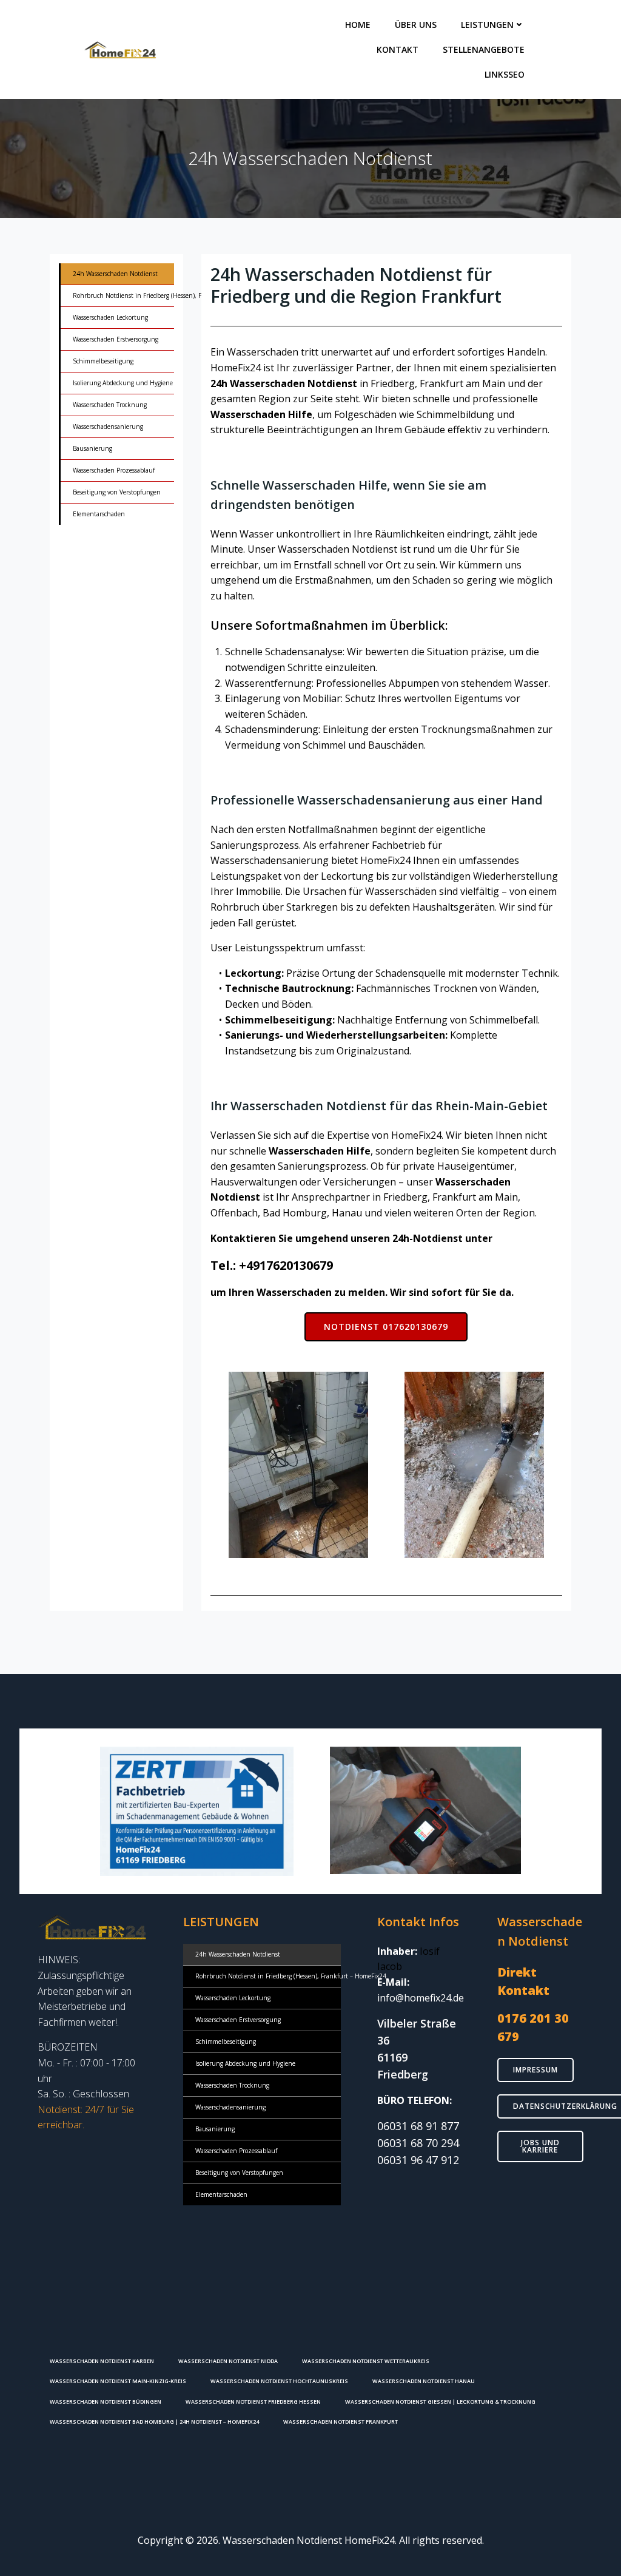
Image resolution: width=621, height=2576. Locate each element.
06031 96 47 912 (418, 2160)
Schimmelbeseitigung (103, 361)
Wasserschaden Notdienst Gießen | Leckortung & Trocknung (440, 2402)
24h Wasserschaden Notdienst (115, 274)
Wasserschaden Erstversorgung (116, 339)
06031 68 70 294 (418, 2143)
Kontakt (398, 49)
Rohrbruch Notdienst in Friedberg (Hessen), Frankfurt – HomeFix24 (117, 295)
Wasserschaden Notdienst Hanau (424, 2381)
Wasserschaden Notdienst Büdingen (106, 2402)
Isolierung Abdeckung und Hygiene (117, 383)
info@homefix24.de (421, 1998)
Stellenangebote (484, 49)
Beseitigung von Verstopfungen (117, 492)
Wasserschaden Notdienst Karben (102, 2361)
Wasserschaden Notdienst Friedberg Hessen (253, 2402)
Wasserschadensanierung (108, 427)
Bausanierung (92, 448)
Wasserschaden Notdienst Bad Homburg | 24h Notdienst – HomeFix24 (154, 2422)
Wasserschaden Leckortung (110, 317)
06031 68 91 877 (418, 2126)
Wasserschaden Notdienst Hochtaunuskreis (279, 2381)
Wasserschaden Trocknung (110, 405)
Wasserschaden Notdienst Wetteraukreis (366, 2361)
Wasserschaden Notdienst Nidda (228, 2361)
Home (358, 25)
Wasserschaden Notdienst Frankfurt (341, 2422)
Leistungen (487, 25)
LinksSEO (505, 74)
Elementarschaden (99, 514)
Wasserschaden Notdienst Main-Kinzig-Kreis (118, 2381)
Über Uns (416, 25)
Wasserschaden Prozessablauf (114, 470)
